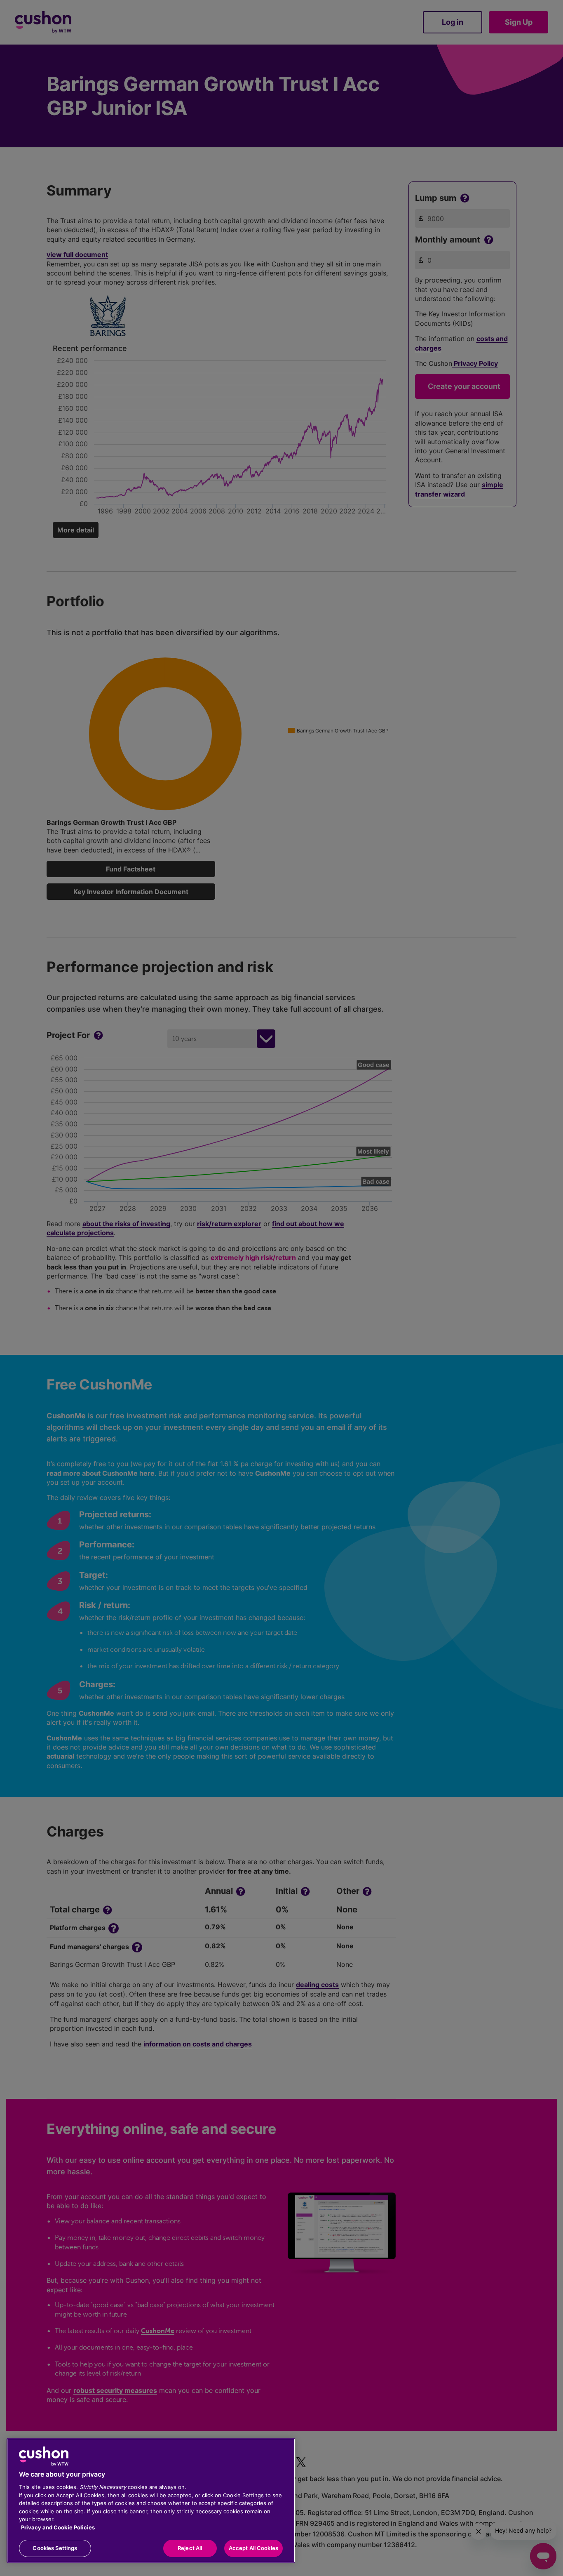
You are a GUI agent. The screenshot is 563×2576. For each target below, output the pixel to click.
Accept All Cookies (253, 2548)
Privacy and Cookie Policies (58, 2527)
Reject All (190, 2548)
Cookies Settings (55, 2548)
